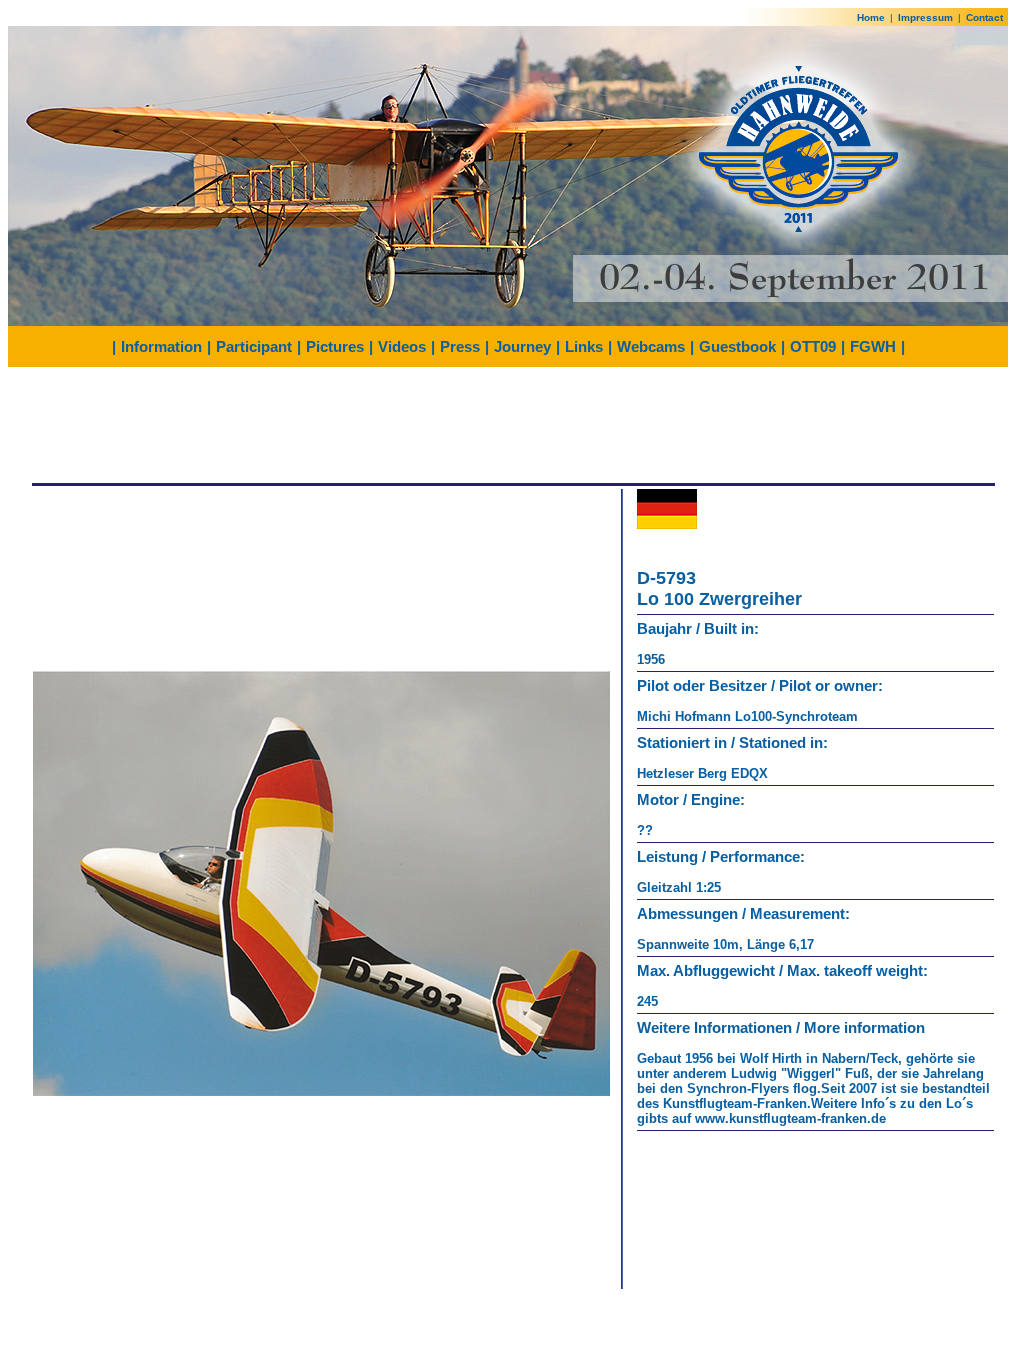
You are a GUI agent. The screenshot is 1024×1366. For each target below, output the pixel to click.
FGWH (873, 346)
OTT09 (813, 346)
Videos (402, 346)
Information (161, 346)
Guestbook (737, 346)
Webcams (651, 346)
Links (584, 346)
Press (460, 346)
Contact (984, 17)
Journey (522, 346)
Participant (254, 346)
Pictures (335, 346)
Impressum (925, 17)
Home (871, 17)
